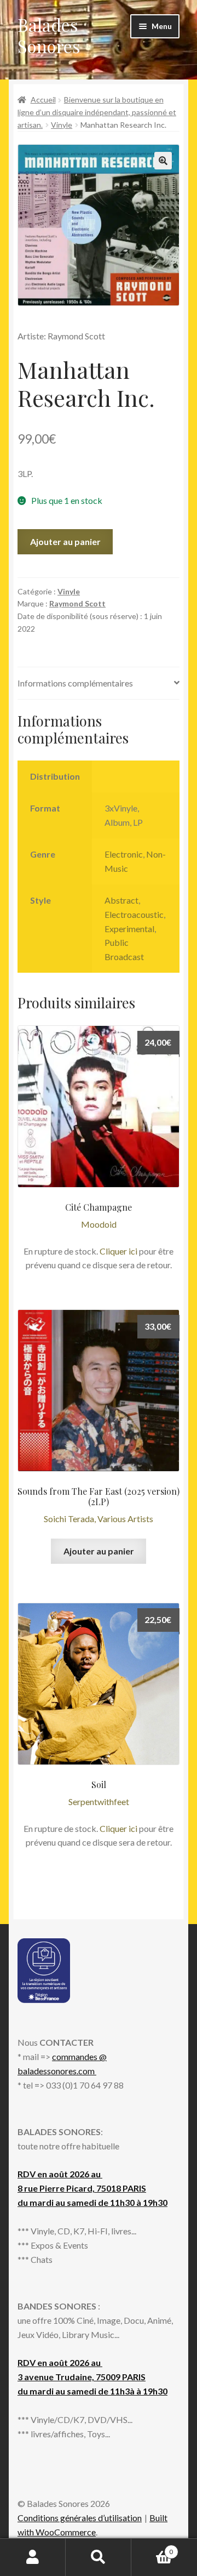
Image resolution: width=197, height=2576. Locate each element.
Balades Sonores (49, 35)
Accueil (43, 100)
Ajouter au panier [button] (99, 1551)
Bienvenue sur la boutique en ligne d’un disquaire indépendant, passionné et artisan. (97, 112)
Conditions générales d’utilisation (80, 2518)
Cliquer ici (118, 1251)
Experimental (129, 929)
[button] (163, 161)
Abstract (121, 900)
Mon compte (33, 2557)
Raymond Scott (77, 603)
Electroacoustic (134, 914)
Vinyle (62, 125)
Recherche (99, 2557)
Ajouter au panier (65, 541)
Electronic (124, 854)
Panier (152, 2548)
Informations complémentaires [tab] (75, 683)
